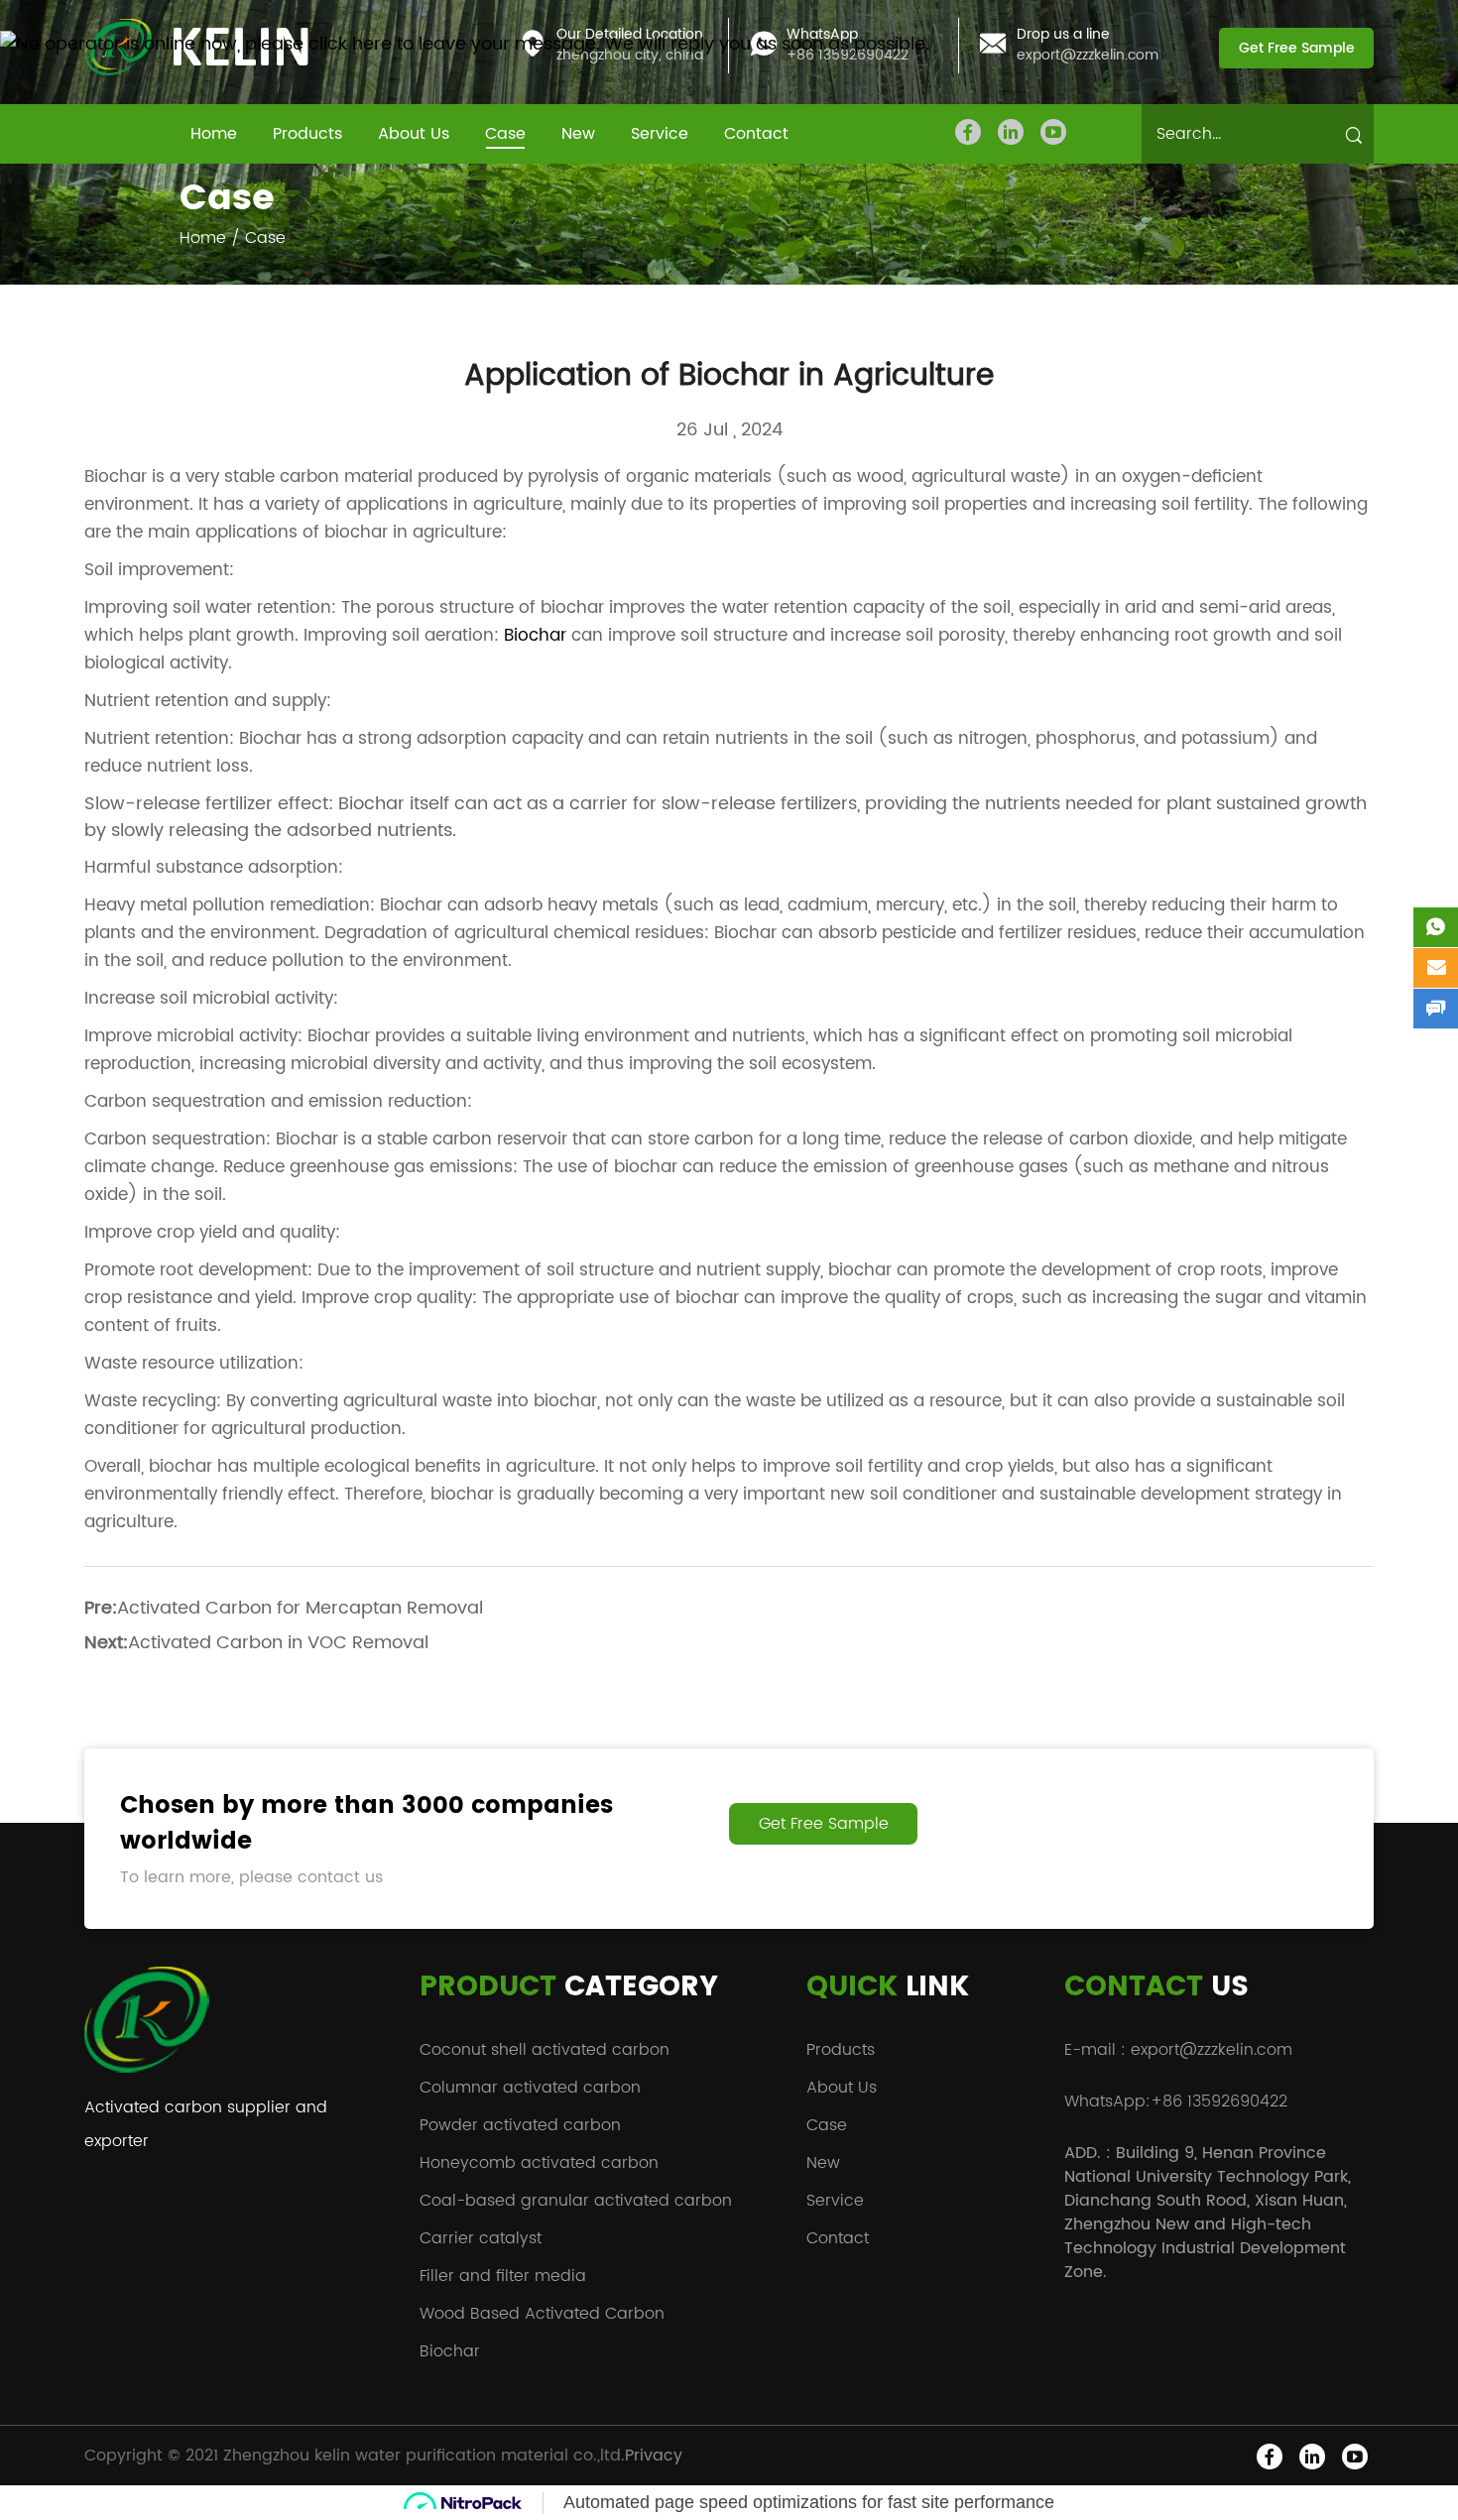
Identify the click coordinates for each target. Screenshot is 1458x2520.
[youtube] (1053, 132)
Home (214, 134)
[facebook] (968, 132)
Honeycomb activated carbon (539, 2163)
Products (307, 134)
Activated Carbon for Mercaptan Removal (300, 1608)
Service (660, 134)
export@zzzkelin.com (1088, 56)
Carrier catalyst (481, 2238)
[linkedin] (1011, 132)
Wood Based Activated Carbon (542, 2314)
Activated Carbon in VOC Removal (278, 1643)
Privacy (654, 2456)
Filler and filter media (503, 2276)
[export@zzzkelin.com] (1436, 968)
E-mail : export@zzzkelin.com (1178, 2050)
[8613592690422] (1436, 927)
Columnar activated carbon (530, 2088)
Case (505, 134)
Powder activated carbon (520, 2125)
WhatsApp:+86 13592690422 (1176, 2101)
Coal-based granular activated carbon (576, 2201)
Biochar (535, 636)
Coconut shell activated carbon (545, 2050)
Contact (756, 134)
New (578, 134)
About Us (414, 134)
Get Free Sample (1297, 48)
